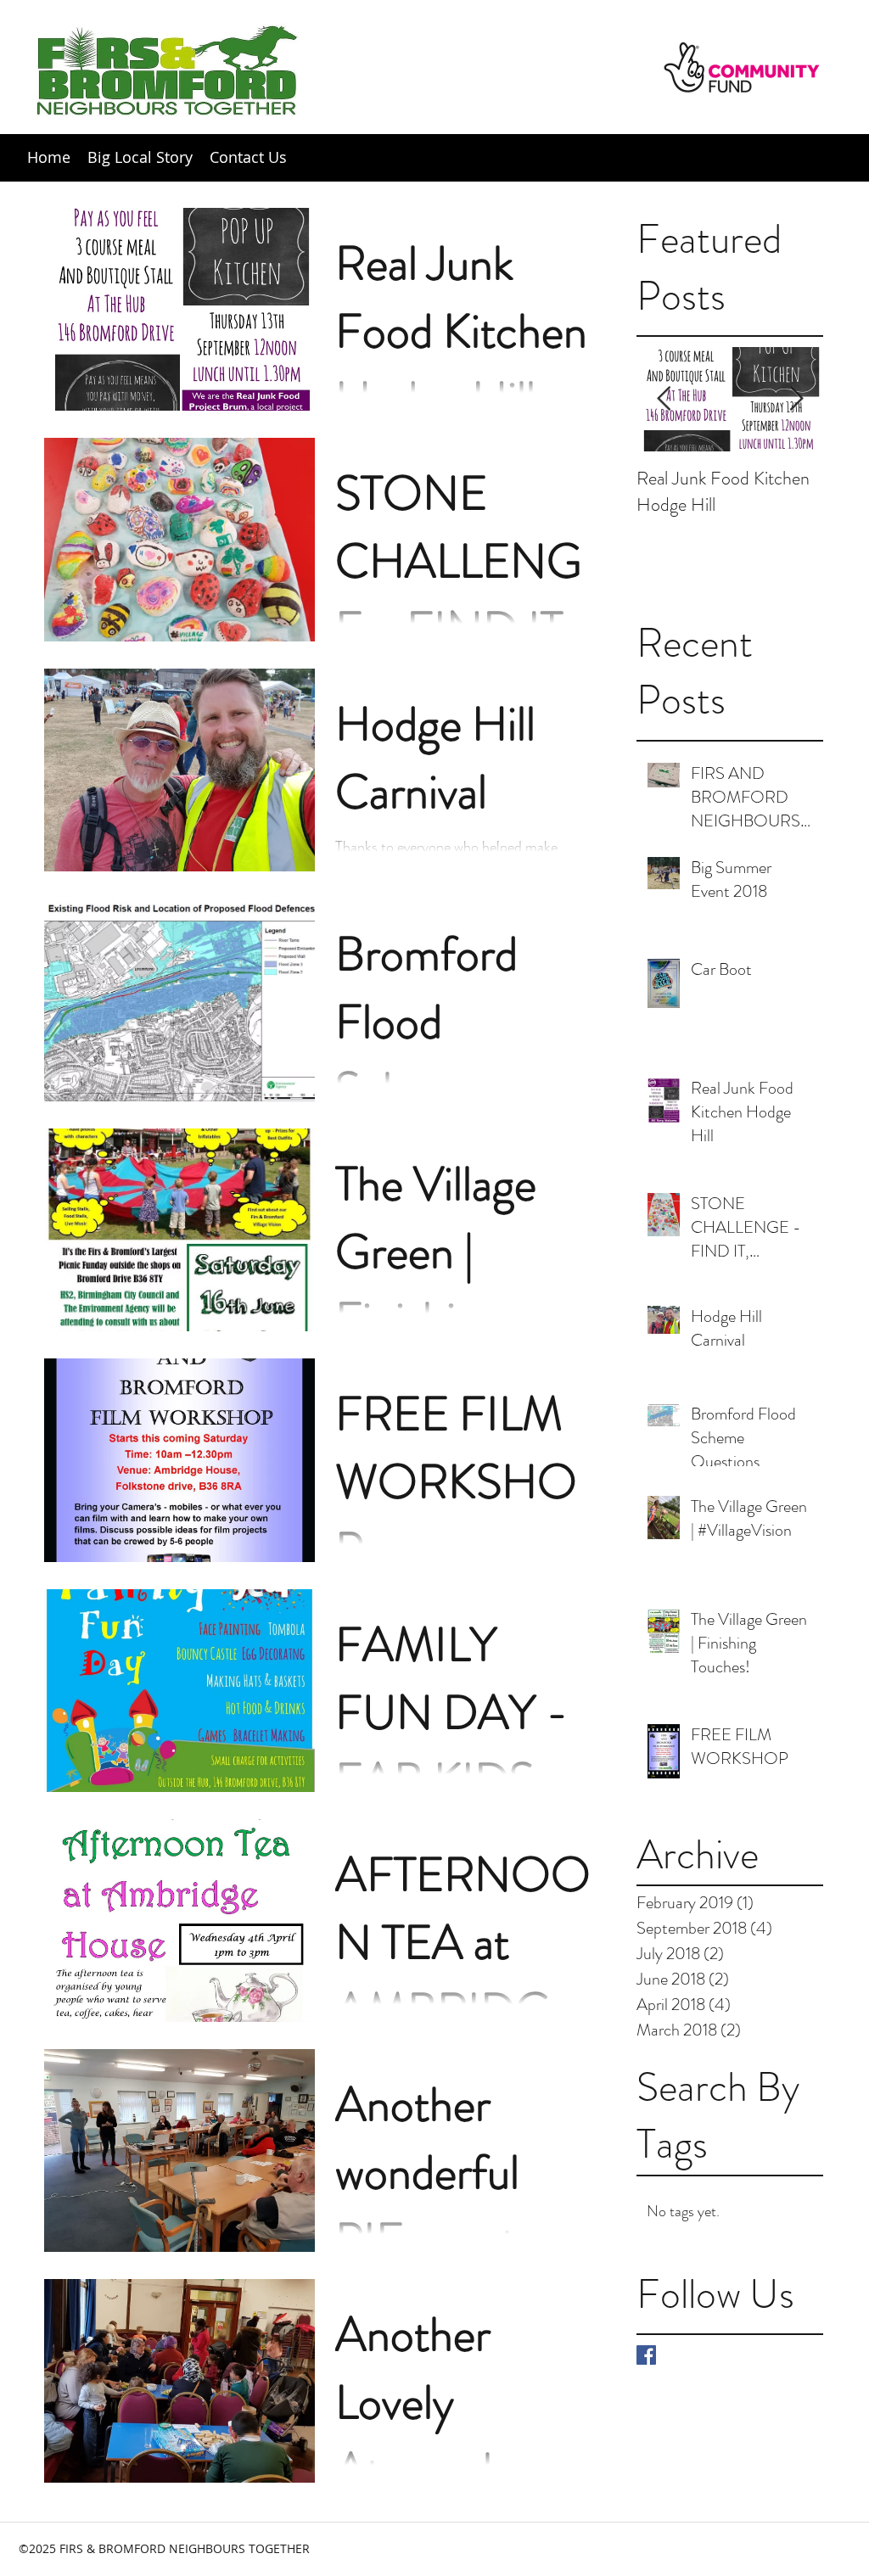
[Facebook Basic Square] (646, 2355)
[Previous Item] (664, 400)
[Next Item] (796, 400)
